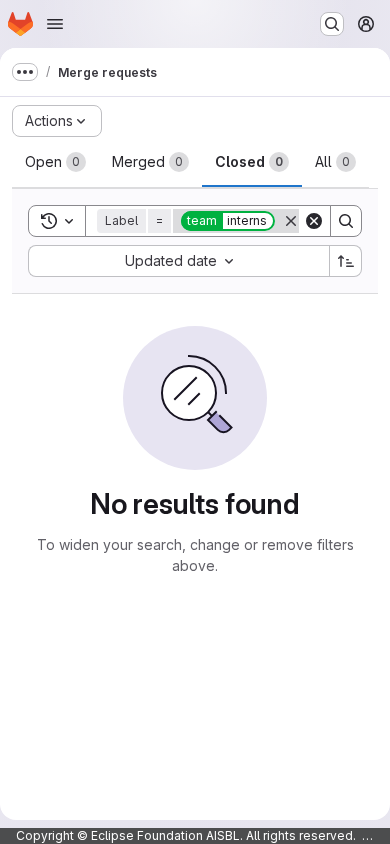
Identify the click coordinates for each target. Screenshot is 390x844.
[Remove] (291, 221)
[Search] (346, 221)
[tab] (55, 162)
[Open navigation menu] (55, 24)
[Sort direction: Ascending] (346, 261)
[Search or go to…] (332, 24)
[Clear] (314, 221)
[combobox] (178, 261)
